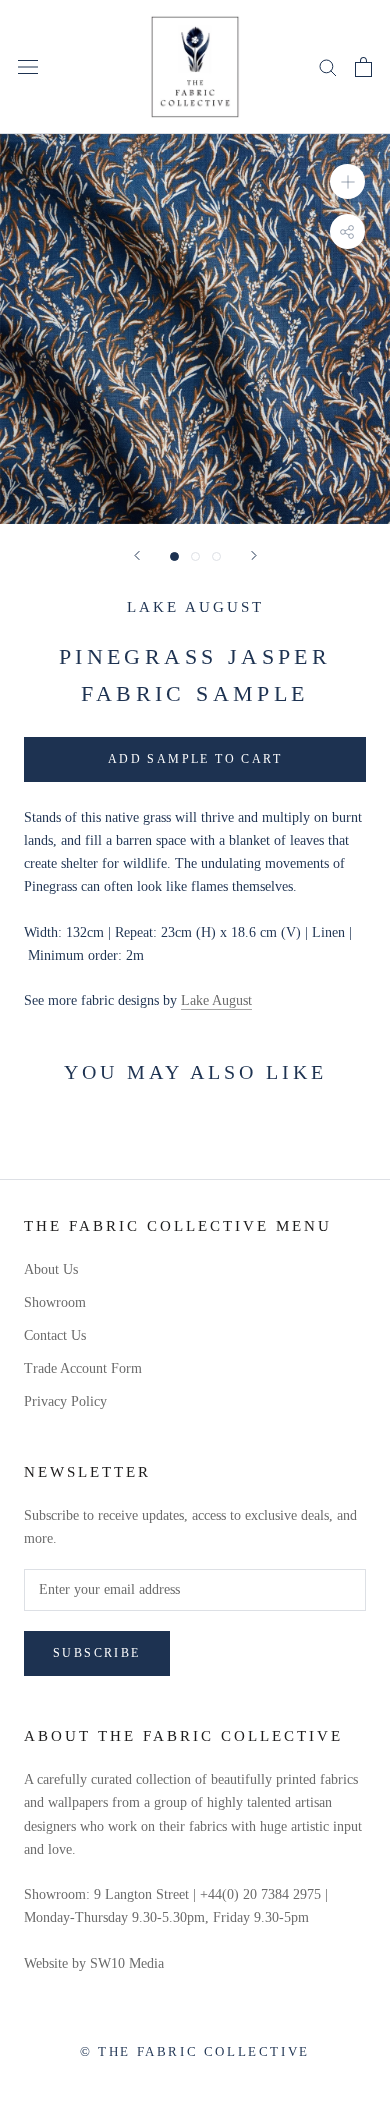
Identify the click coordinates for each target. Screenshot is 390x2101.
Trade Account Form (83, 1368)
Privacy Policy (65, 1401)
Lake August (195, 607)
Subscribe (97, 1653)
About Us (51, 1269)
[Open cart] (363, 67)
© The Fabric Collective (195, 2051)
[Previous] (137, 555)
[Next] (254, 555)
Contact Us (55, 1335)
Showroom (55, 1302)
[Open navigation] (28, 66)
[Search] (328, 66)
